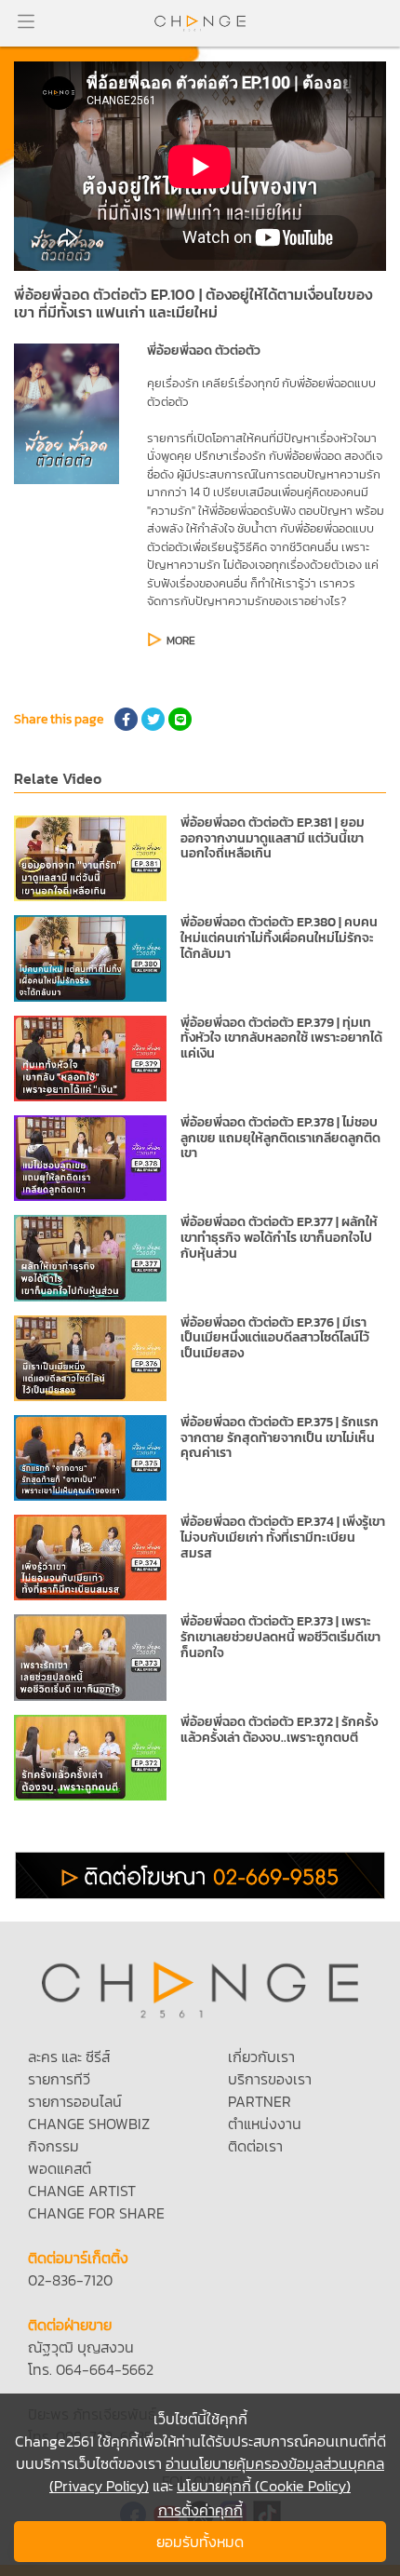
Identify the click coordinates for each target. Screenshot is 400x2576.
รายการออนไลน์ (75, 2101)
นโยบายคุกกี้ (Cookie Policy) (264, 2486)
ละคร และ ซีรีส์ (69, 2057)
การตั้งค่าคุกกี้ (200, 2510)
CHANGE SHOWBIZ (89, 2124)
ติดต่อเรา (255, 2146)
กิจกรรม (53, 2146)
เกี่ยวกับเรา (261, 2057)
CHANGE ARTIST (82, 2191)
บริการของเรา (270, 2079)
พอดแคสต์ (60, 2168)
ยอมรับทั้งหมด (200, 2542)
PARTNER (260, 2101)
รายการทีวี (59, 2079)
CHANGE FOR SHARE (96, 2213)
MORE (181, 641)
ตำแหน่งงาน (265, 2124)
